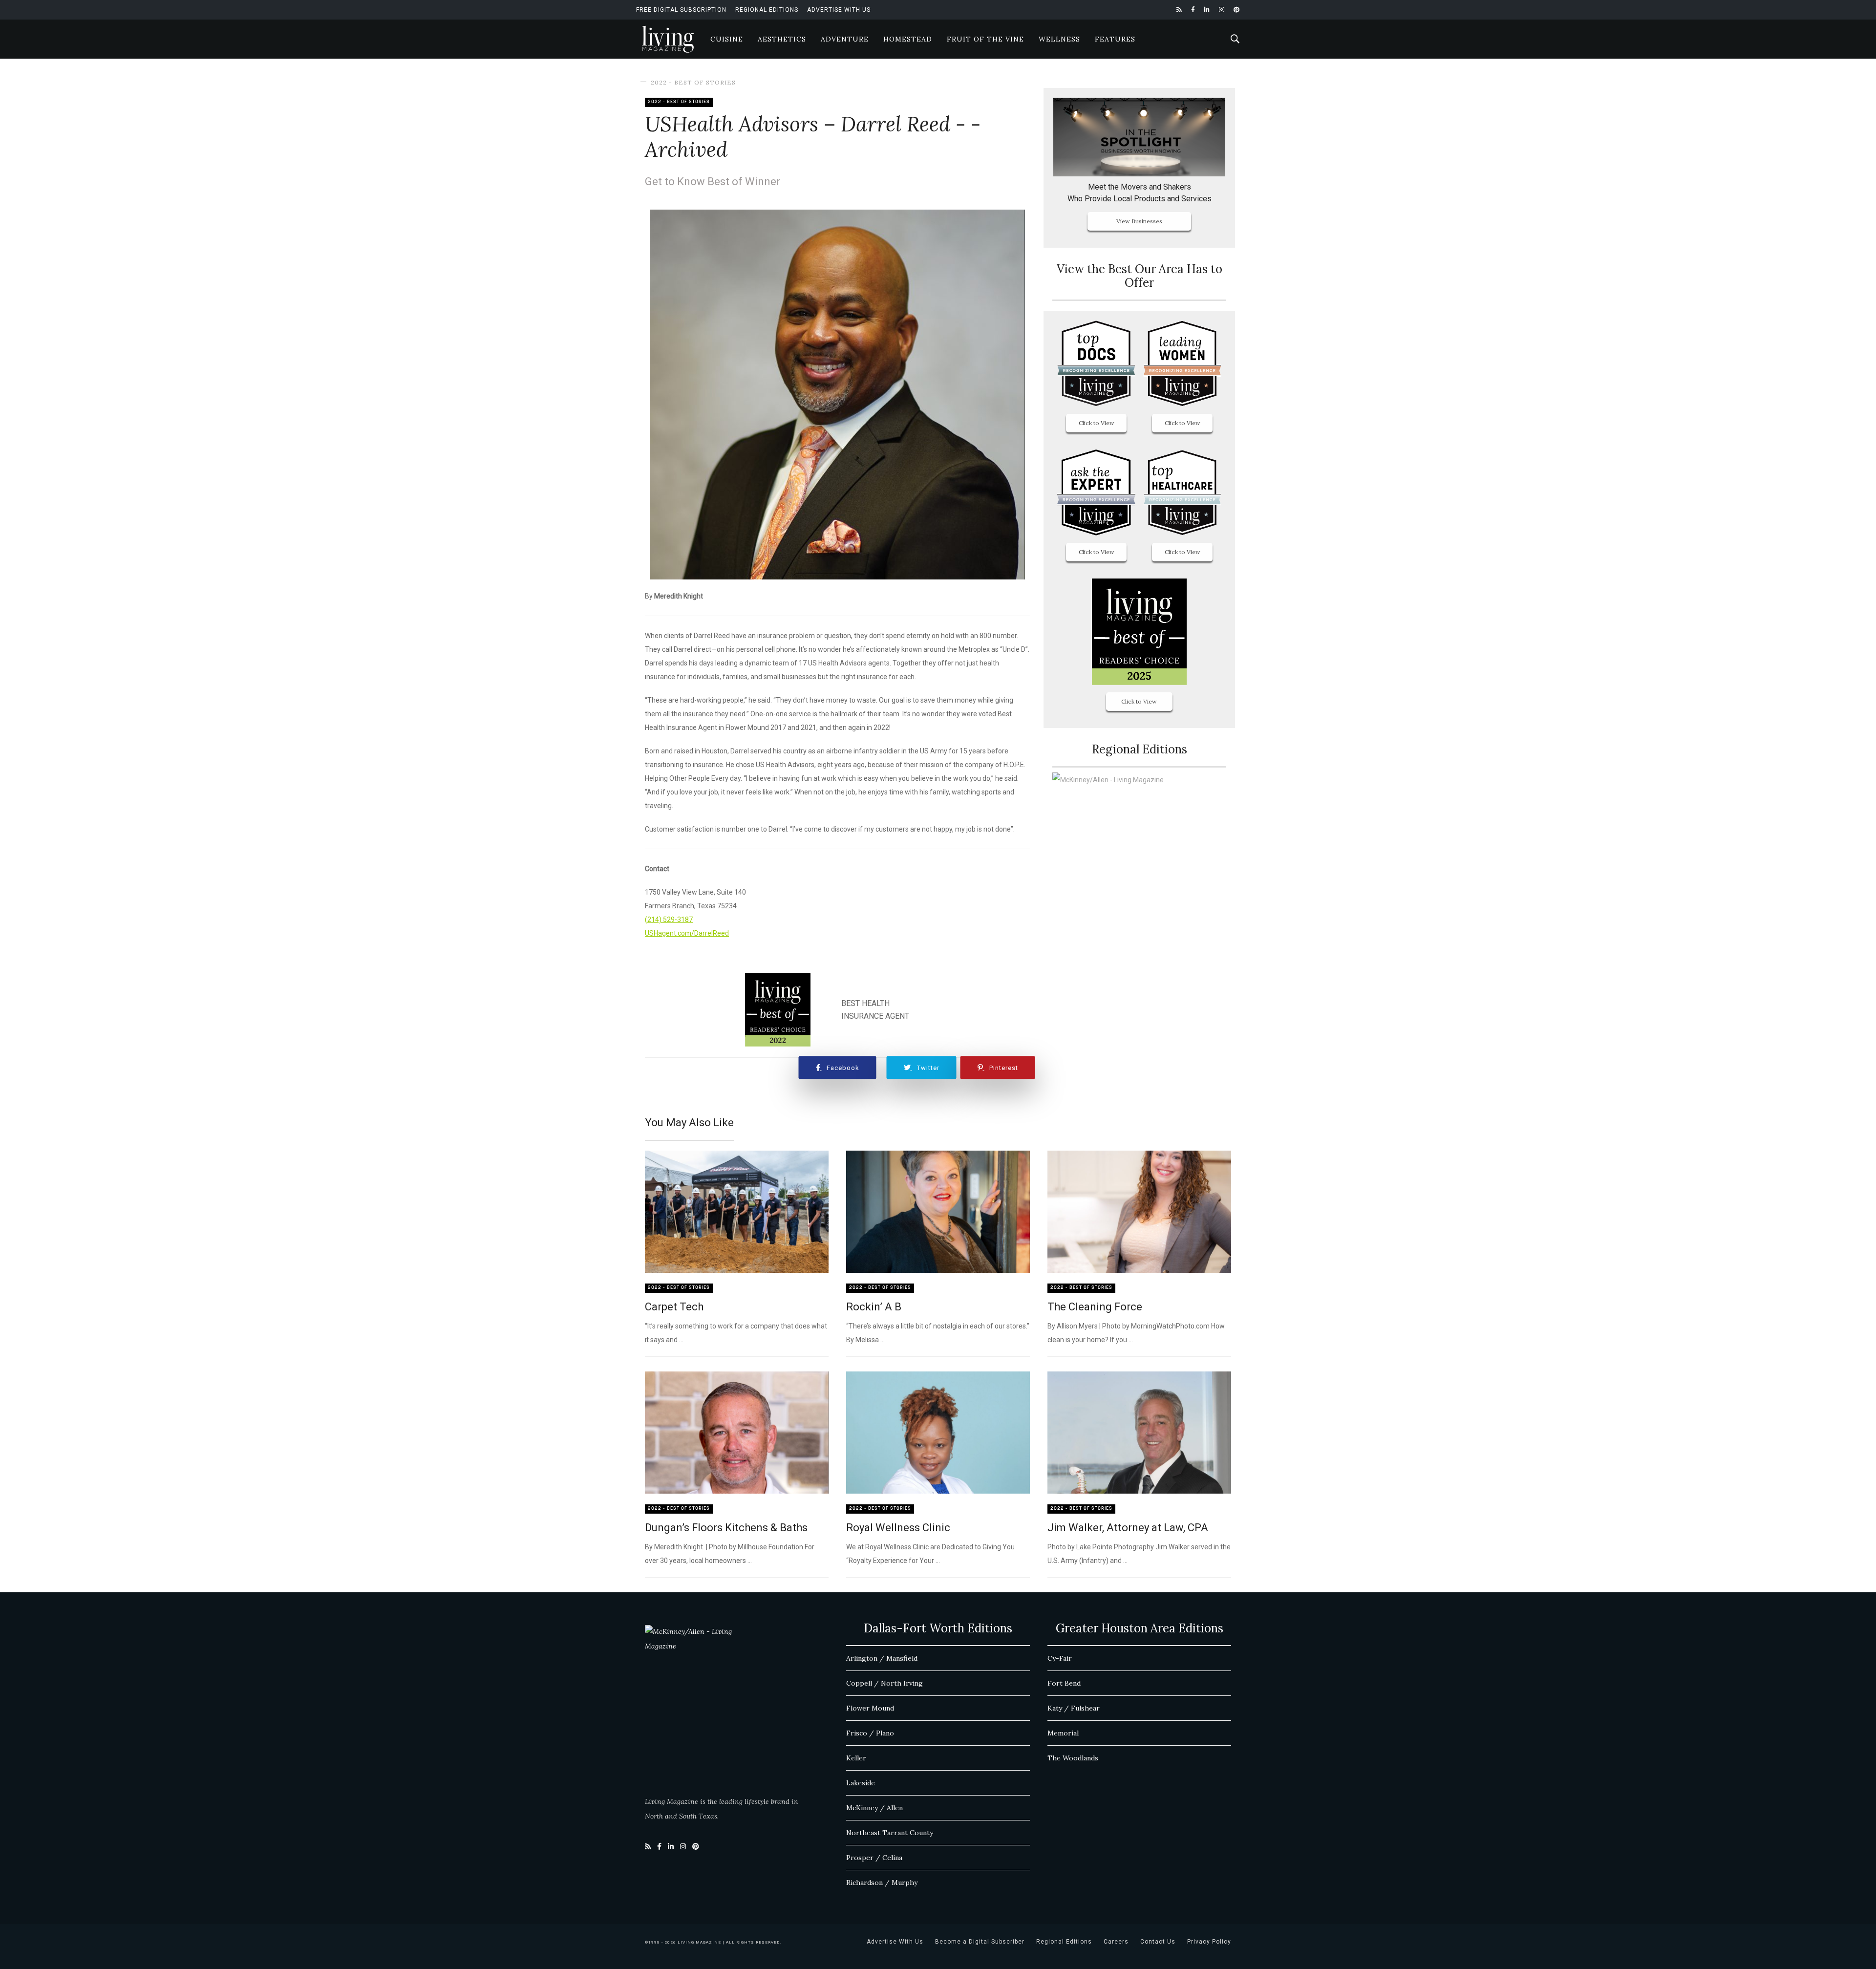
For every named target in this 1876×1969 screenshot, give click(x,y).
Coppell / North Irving (885, 1683)
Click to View (1097, 423)
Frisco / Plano (870, 1733)
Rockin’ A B (874, 1307)
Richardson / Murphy (882, 1883)
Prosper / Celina (874, 1858)
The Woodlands (1073, 1758)
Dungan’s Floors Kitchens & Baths (726, 1528)
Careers (1116, 1942)
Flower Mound (870, 1708)
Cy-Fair (1060, 1658)
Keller (856, 1758)
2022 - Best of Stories (693, 82)
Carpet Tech (674, 1307)
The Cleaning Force (1095, 1307)
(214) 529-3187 (669, 920)
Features (1115, 39)
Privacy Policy (1209, 1942)
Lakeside (861, 1783)
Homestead (908, 39)
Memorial (1063, 1733)
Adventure (845, 39)
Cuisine (727, 39)
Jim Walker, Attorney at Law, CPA (1128, 1528)
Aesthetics (782, 39)
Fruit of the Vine (985, 39)
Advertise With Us (839, 10)
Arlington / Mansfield (882, 1658)
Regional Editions (767, 10)
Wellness (1059, 39)
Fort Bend (1064, 1683)
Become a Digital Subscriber (980, 1942)
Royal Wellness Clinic (898, 1528)
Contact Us (1158, 1942)
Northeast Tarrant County (890, 1833)
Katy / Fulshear (1074, 1708)
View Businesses (1139, 221)
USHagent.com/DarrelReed (687, 933)
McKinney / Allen (874, 1808)
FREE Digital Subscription (681, 10)
